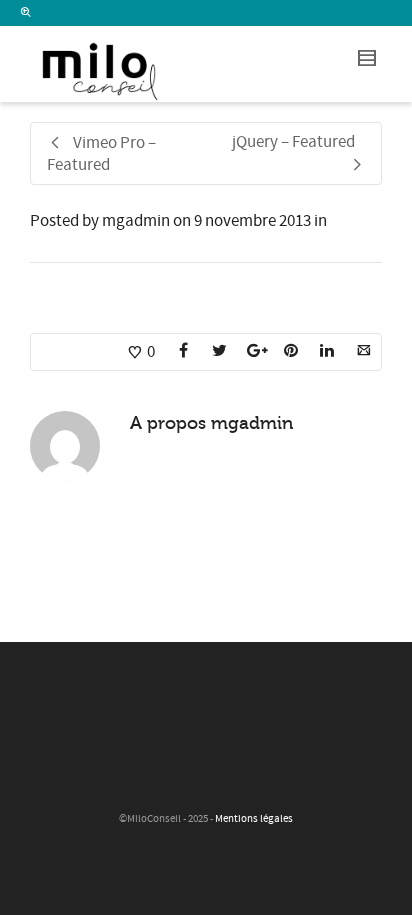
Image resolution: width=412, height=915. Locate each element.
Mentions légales (254, 819)
